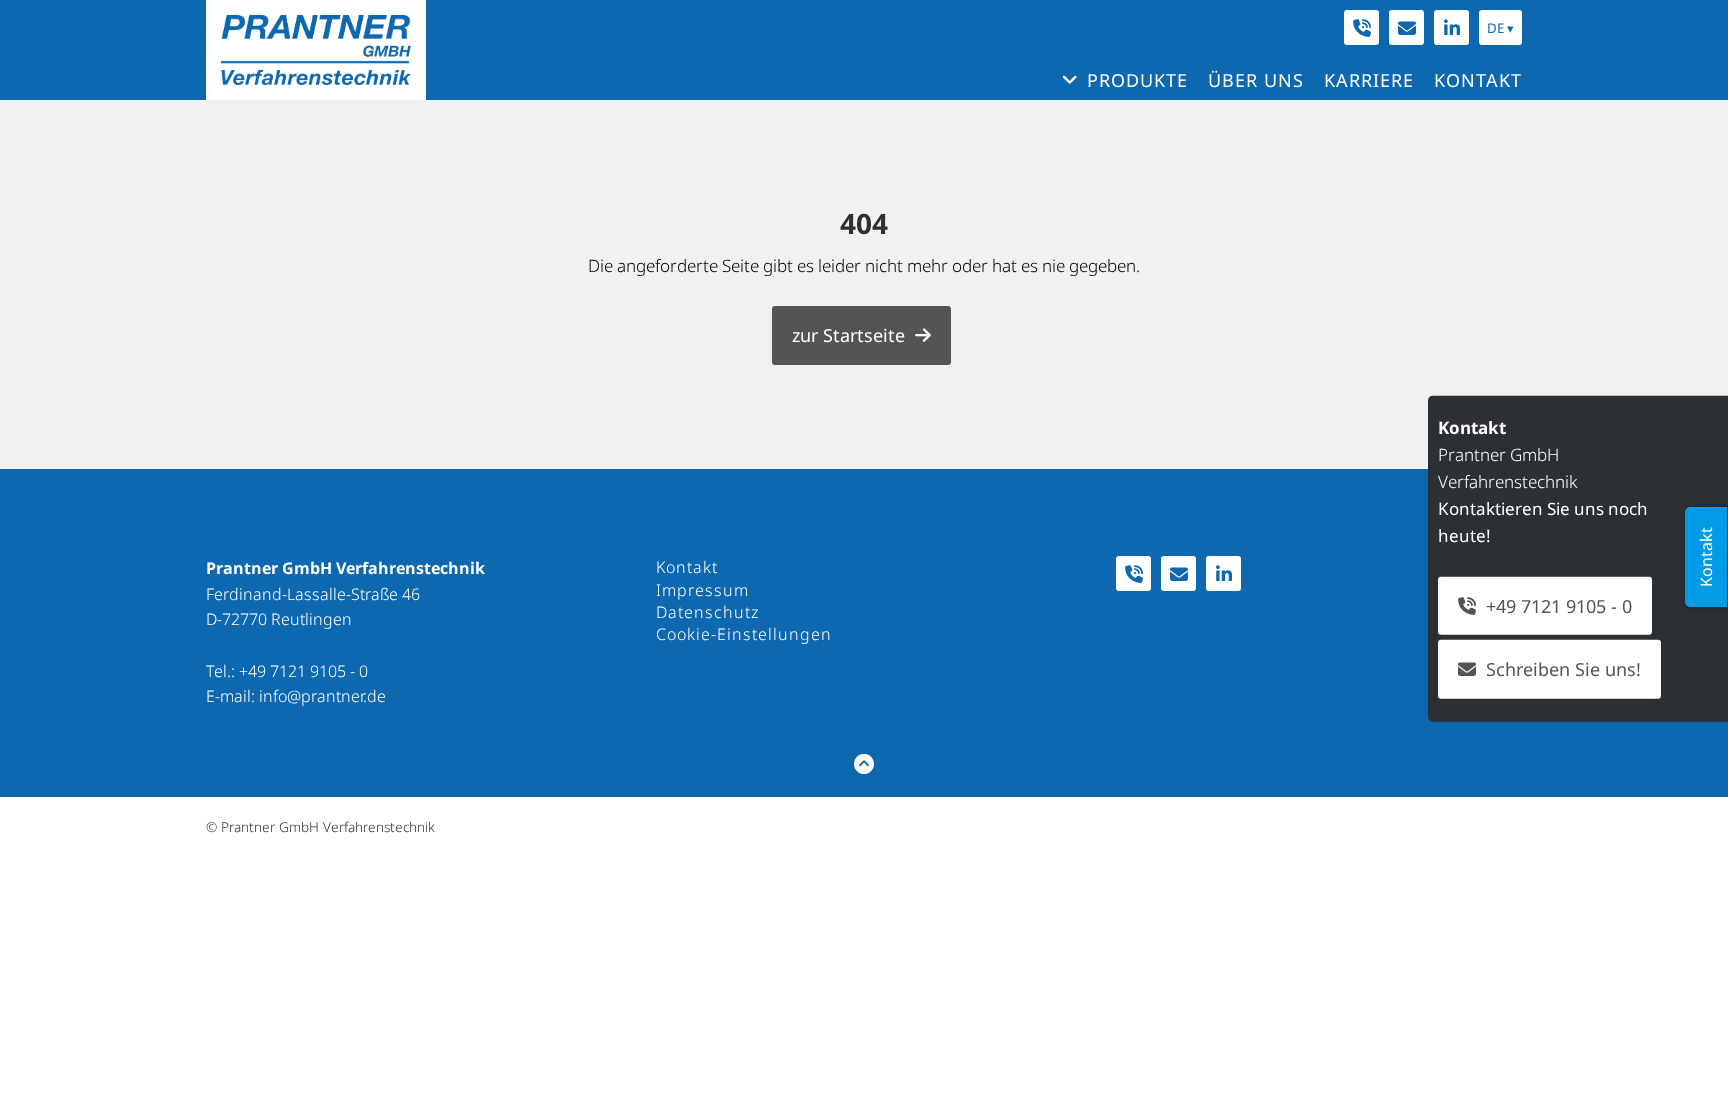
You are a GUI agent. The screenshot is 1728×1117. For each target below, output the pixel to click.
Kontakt (1478, 80)
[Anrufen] (1361, 27)
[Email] (1406, 27)
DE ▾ (1500, 28)
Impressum (702, 590)
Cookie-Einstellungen (744, 634)
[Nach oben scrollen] (864, 763)
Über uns (1256, 80)
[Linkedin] (1451, 27)
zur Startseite (848, 335)
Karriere (1369, 80)
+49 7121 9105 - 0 (303, 671)
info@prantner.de (322, 696)
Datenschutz (707, 612)
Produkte (1137, 80)
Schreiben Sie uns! (1563, 669)
